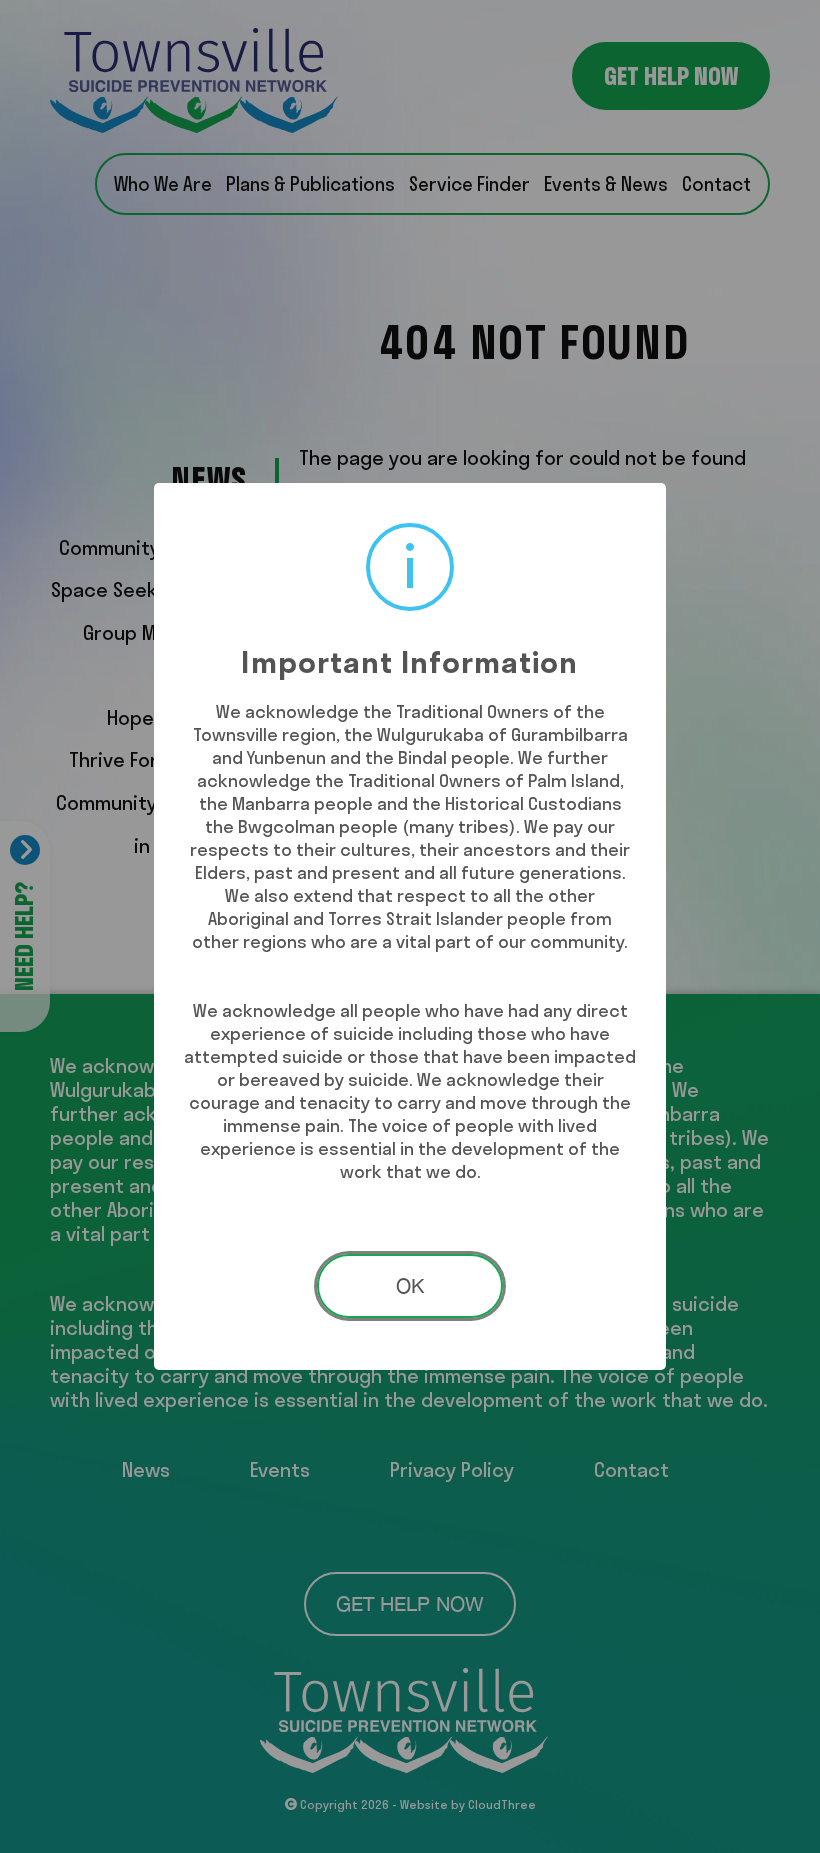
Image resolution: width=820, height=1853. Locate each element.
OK (410, 1285)
